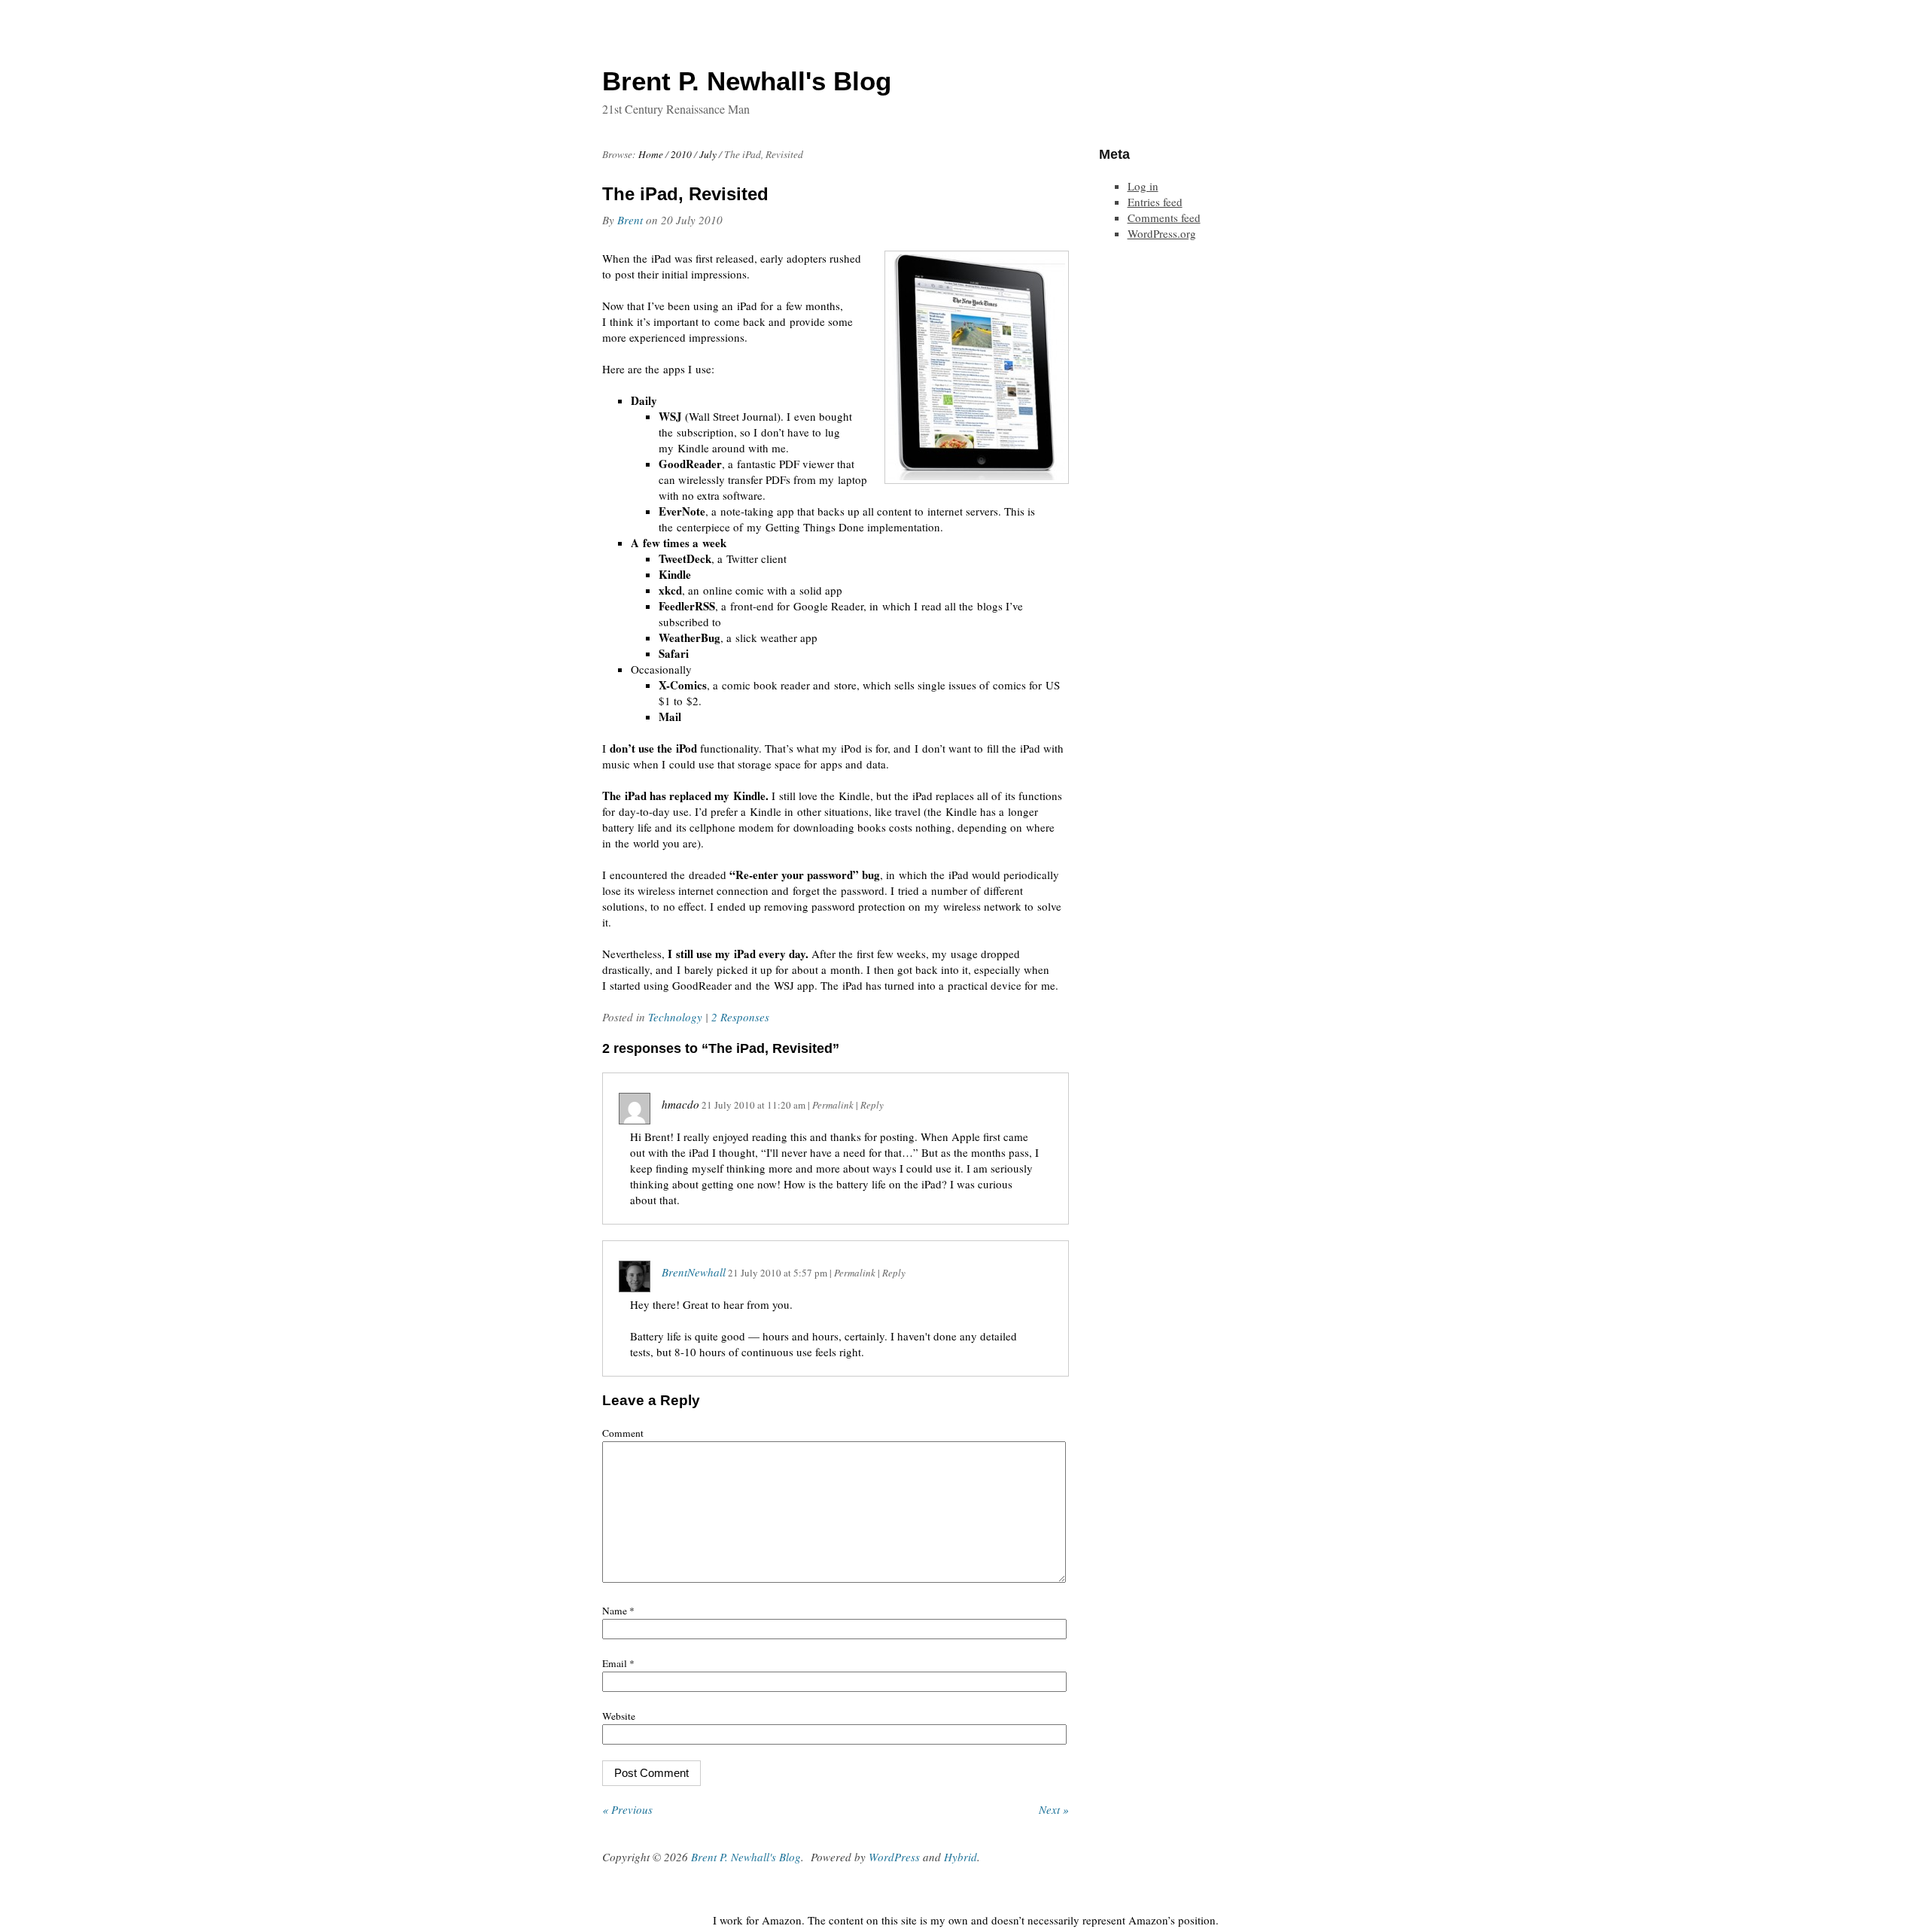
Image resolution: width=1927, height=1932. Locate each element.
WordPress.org (1162, 233)
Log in (1143, 186)
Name (618, 1611)
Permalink (833, 1105)
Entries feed (1155, 202)
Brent (630, 220)
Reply (872, 1105)
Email (618, 1663)
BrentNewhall (694, 1272)
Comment (623, 1433)
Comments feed (1164, 218)
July (708, 154)
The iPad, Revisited (685, 194)
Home (651, 154)
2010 (681, 154)
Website (619, 1716)
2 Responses (740, 1017)
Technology (675, 1017)
